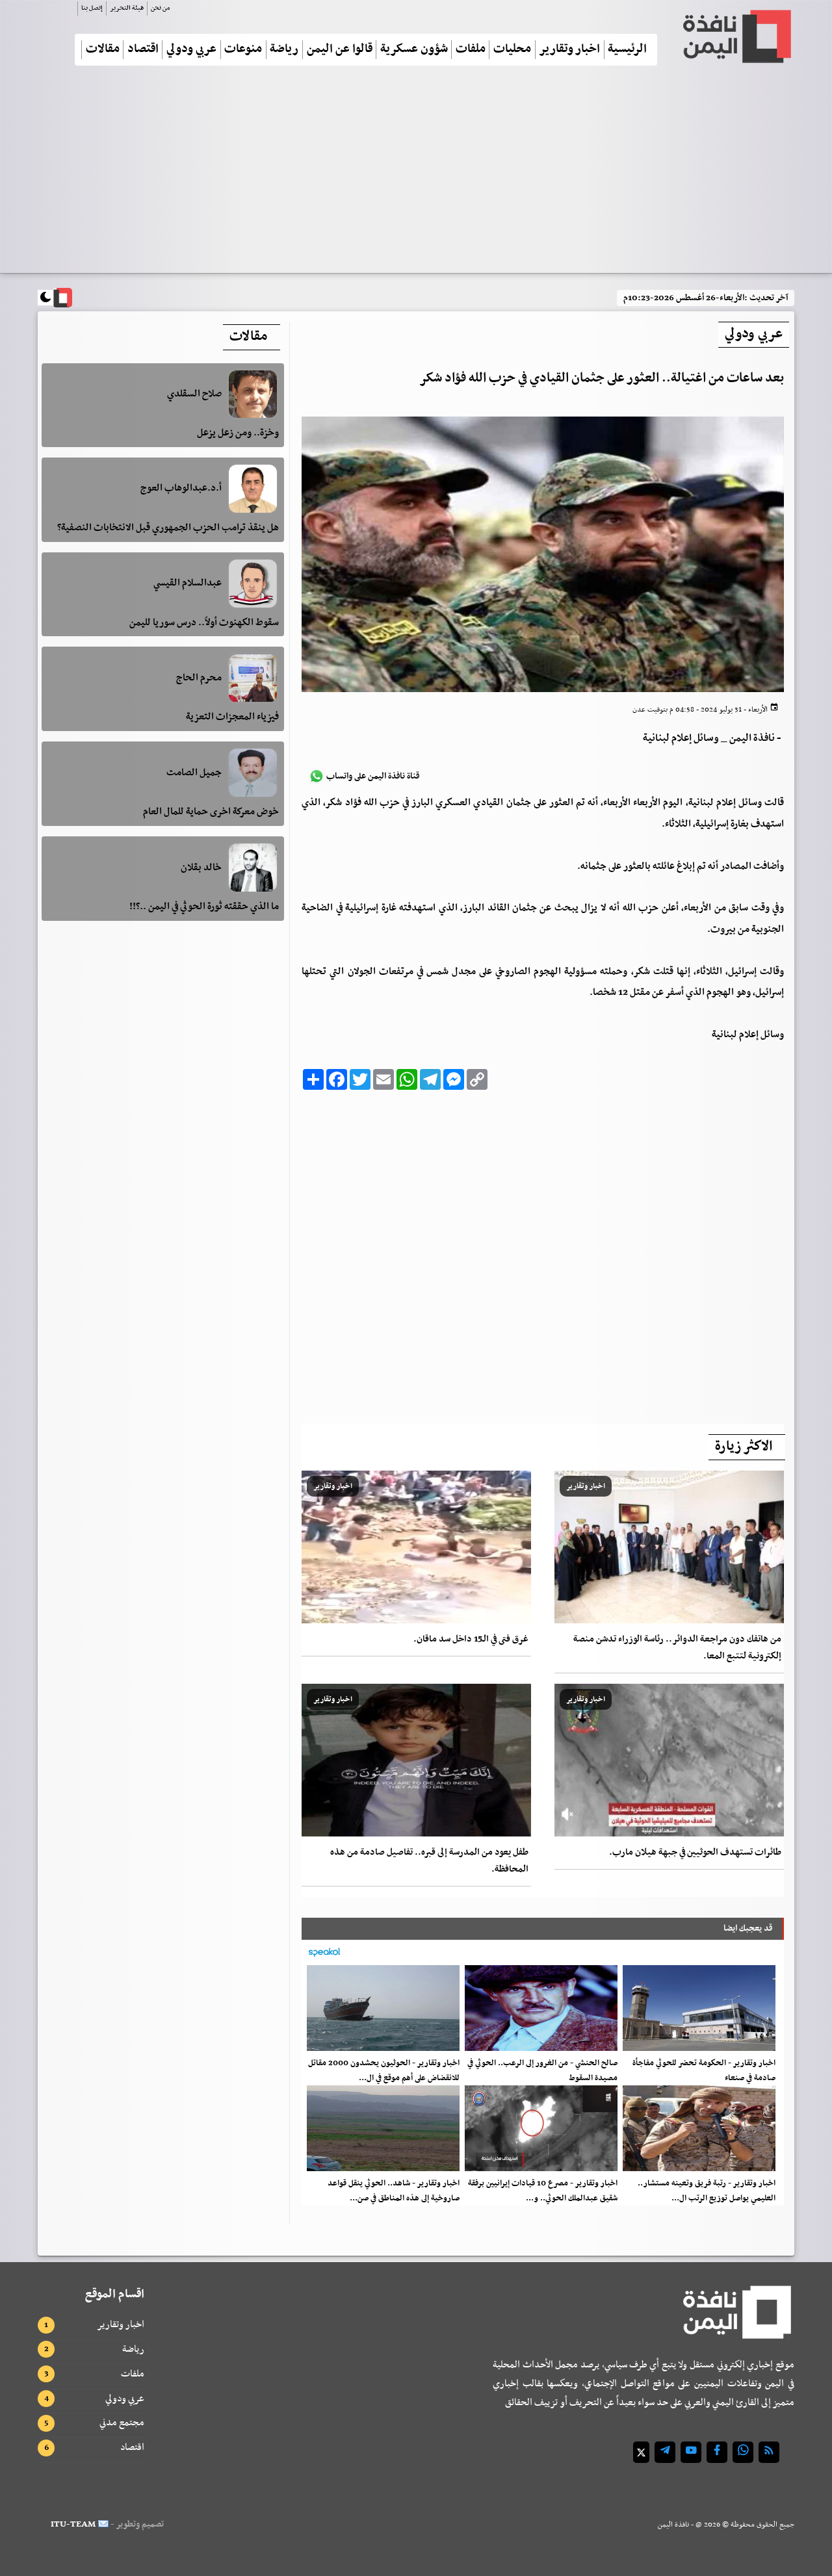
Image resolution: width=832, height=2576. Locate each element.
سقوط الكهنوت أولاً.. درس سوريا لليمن (204, 623)
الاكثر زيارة (744, 1447)
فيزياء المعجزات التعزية (232, 717)
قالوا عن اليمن (340, 50)
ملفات (471, 50)
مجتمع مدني (122, 2423)
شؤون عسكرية (414, 50)
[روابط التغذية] (769, 2452)
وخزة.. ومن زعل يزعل (238, 433)
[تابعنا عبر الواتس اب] (743, 2452)
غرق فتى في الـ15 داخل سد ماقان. (471, 1639)
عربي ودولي (191, 50)
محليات (512, 50)
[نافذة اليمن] (736, 36)
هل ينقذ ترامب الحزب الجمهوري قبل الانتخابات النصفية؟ (168, 528)
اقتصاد (143, 50)
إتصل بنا (92, 8)
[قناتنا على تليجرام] (665, 2452)
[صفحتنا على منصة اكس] (641, 2452)
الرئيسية (627, 50)
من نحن (160, 8)
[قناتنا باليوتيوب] (691, 2452)
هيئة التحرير (127, 8)
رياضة (284, 50)
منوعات (243, 50)
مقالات (103, 50)
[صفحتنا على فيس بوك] (717, 2452)
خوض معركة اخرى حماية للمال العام (211, 812)
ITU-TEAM (73, 2524)
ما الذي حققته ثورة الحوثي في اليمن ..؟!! (204, 907)
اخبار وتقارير (569, 50)
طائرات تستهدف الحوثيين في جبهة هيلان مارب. (695, 1852)
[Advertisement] (416, 175)
